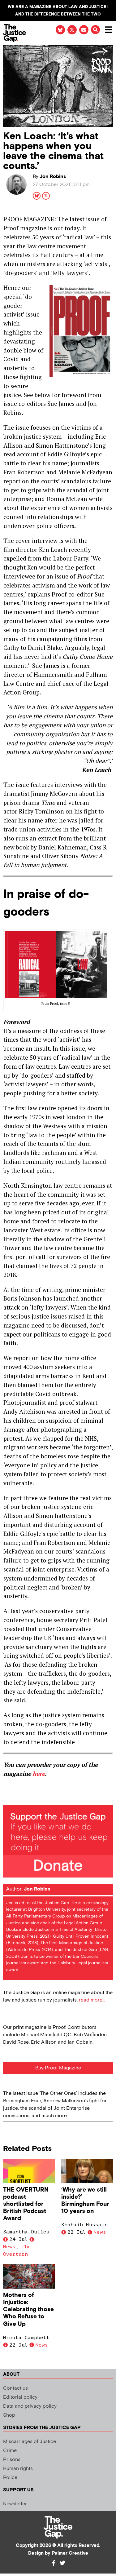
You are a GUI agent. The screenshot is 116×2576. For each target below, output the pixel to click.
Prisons (12, 2460)
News (9, 2247)
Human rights (18, 2469)
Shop (9, 2415)
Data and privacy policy (30, 2406)
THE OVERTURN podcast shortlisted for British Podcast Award (26, 2204)
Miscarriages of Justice (30, 2442)
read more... (92, 2000)
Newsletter (15, 2504)
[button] (95, 30)
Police (10, 2478)
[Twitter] (62, 2563)
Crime (10, 2451)
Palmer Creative (70, 2553)
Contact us (15, 2388)
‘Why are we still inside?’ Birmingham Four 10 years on (85, 2201)
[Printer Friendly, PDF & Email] (8, 1796)
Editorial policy (20, 2397)
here (39, 1773)
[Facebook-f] (54, 2563)
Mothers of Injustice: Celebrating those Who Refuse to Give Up (28, 2310)
